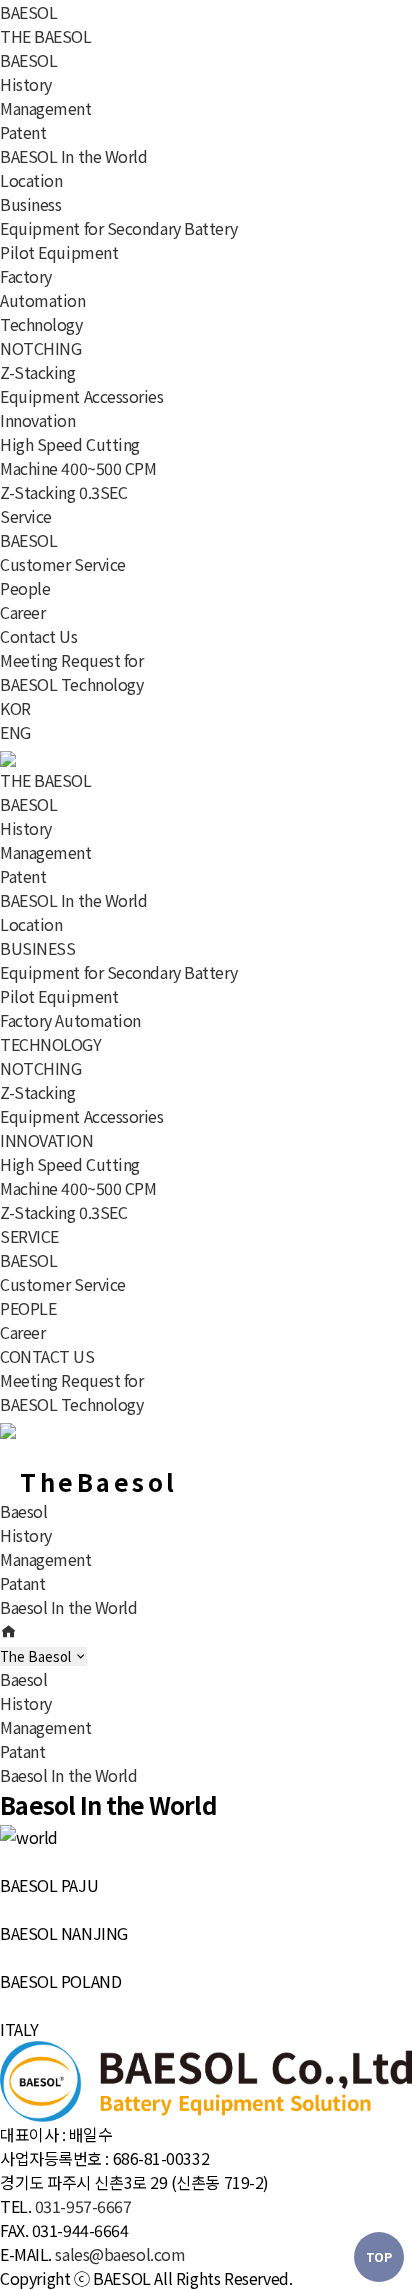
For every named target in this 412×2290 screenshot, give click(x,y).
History (26, 84)
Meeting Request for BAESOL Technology (72, 672)
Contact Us (39, 636)
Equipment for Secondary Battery (118, 228)
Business (30, 204)
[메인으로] (8, 1631)
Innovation (38, 420)
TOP (379, 2256)
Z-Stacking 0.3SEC (63, 492)
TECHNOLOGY (51, 1044)
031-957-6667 (83, 2206)
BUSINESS (37, 948)
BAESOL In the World (74, 156)
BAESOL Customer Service (63, 552)
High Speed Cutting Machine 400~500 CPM (78, 456)
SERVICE (29, 1236)
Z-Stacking (38, 372)
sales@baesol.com (120, 2254)
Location (31, 180)
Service (26, 516)
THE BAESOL (46, 36)
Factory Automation (43, 288)
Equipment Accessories (82, 396)
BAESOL (28, 12)
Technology (41, 324)
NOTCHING (40, 348)
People (25, 588)
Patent (23, 132)
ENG (15, 732)
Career (22, 612)
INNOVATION (47, 1140)
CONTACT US (47, 1356)
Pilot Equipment (59, 252)
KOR (15, 708)
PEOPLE (28, 1308)
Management (46, 108)
